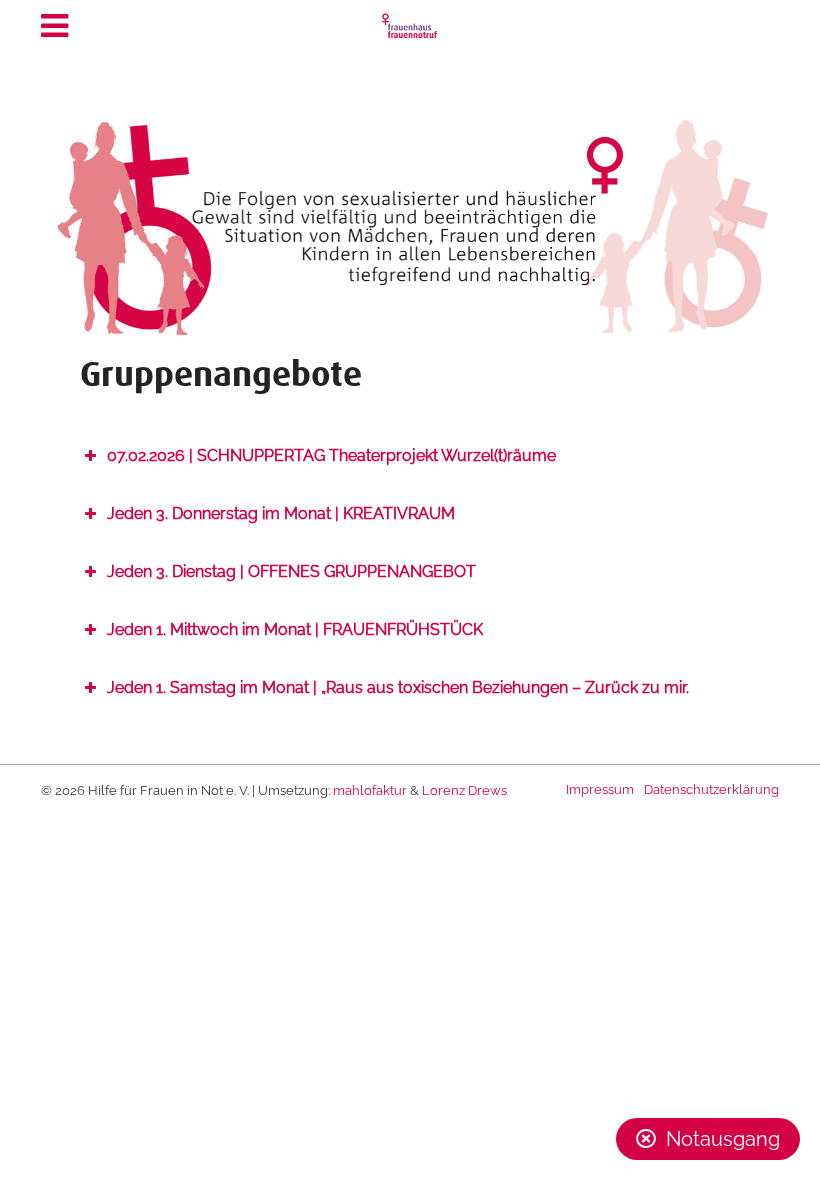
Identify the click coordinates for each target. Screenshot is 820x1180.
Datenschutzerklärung (711, 789)
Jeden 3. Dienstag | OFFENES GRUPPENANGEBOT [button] (291, 571)
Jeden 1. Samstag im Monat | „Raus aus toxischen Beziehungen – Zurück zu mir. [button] (398, 687)
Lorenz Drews (464, 790)
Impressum (600, 789)
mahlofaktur (370, 790)
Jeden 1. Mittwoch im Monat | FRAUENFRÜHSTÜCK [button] (295, 629)
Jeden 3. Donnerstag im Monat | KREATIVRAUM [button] (281, 513)
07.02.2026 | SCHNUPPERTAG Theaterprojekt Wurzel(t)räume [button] (331, 455)
